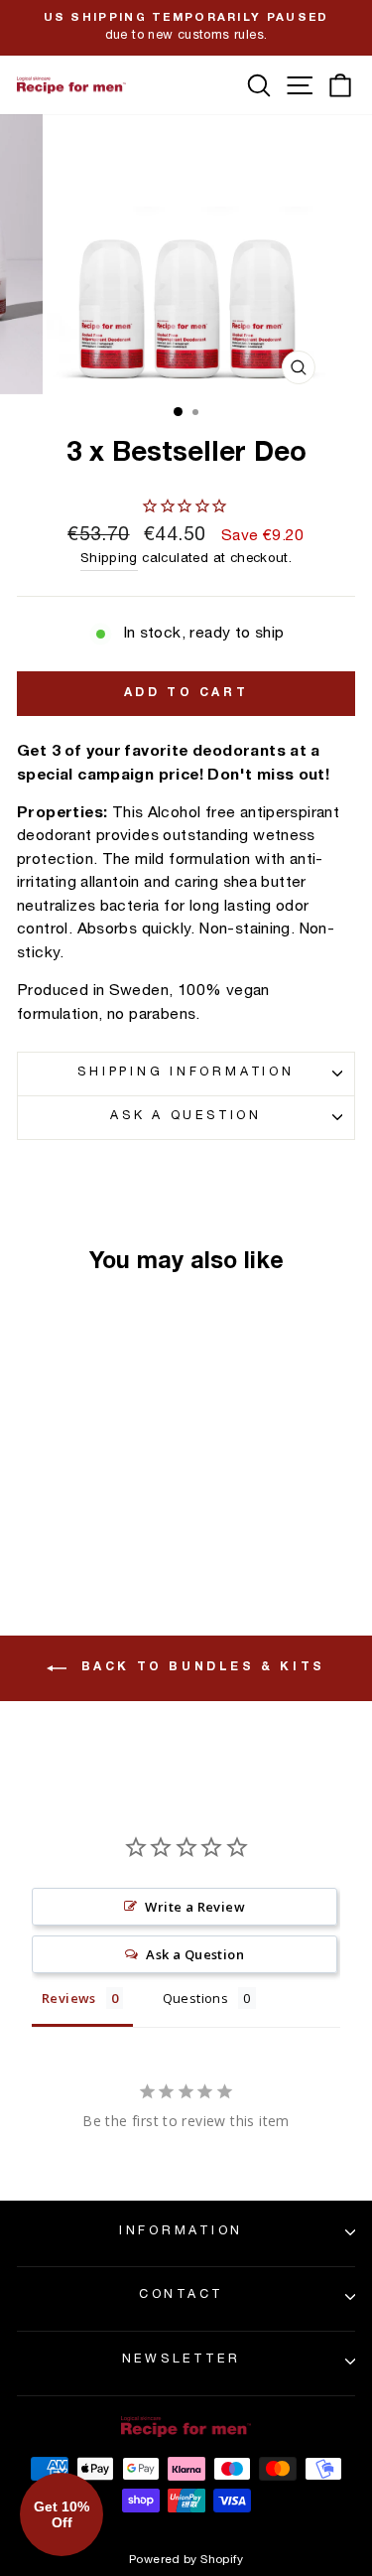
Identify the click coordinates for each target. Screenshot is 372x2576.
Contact (181, 2295)
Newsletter (182, 2360)
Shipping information (186, 1073)
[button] (62, 2514)
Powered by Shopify (186, 2560)
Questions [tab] (196, 1998)
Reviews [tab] (69, 1998)
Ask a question (186, 1117)
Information (181, 2232)
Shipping (109, 560)
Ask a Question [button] (194, 1954)
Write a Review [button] (194, 1907)
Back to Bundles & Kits (200, 1667)
